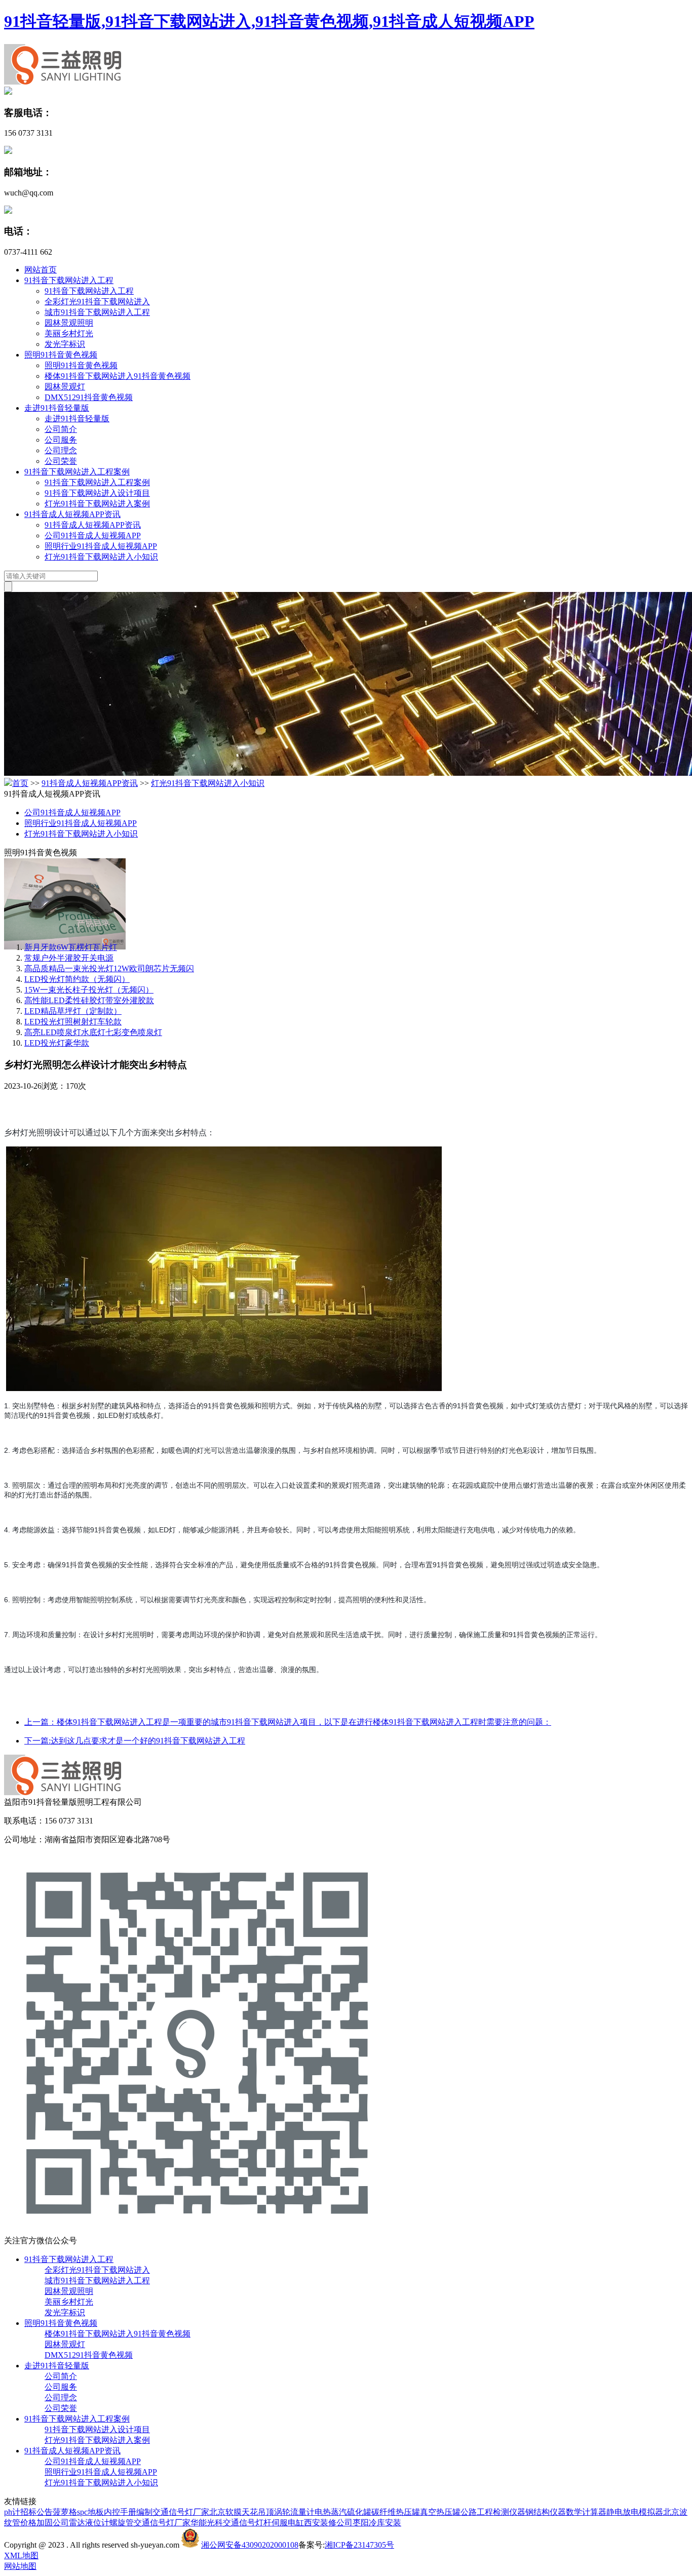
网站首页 (41, 270)
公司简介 (61, 429)
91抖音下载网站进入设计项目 (97, 493)
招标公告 (36, 2512)
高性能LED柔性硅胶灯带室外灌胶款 (89, 1000)
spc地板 (90, 2512)
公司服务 (61, 440)
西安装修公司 (328, 2523)
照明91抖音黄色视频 (61, 355)
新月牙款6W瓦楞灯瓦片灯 (71, 947)
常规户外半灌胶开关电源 (69, 958)
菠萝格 (65, 2512)
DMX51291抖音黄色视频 (89, 397)
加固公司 (53, 2523)
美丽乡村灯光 (69, 333)
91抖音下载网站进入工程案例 (77, 472)
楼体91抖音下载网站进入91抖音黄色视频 (118, 376)
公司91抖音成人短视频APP (93, 536)
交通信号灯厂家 (181, 2512)
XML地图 (21, 2555)
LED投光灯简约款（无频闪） (77, 979)
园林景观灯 (65, 387)
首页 (20, 783)
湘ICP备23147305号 (359, 2545)
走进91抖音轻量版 (57, 408)
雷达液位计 (89, 2523)
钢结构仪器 (546, 2512)
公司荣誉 (61, 461)
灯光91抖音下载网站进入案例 (97, 504)
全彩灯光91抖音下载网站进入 (97, 302)
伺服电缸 (288, 2523)
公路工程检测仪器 (493, 2512)
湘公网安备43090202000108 (250, 2545)
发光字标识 (65, 344)
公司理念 (61, 450)
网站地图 (20, 2566)
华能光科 (207, 2523)
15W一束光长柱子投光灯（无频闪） (89, 990)
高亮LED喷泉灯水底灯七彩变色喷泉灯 (93, 1032)
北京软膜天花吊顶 (242, 2512)
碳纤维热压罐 (396, 2512)
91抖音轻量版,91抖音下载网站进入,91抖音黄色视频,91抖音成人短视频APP (269, 21)
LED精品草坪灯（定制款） (73, 1011)
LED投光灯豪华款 (57, 1043)
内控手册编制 (128, 2512)
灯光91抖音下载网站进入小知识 (101, 557)
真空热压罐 (440, 2512)
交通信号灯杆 (247, 2523)
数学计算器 (586, 2512)
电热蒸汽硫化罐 (343, 2512)
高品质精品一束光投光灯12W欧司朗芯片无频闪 (109, 968)
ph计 (12, 2512)
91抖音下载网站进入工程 (69, 280)
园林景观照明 (69, 323)
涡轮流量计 (294, 2512)
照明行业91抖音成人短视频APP (101, 546)
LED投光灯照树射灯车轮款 (73, 1022)
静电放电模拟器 (635, 2512)
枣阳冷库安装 (377, 2523)
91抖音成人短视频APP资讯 (72, 514)
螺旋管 (122, 2523)
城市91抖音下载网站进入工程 (97, 312)
